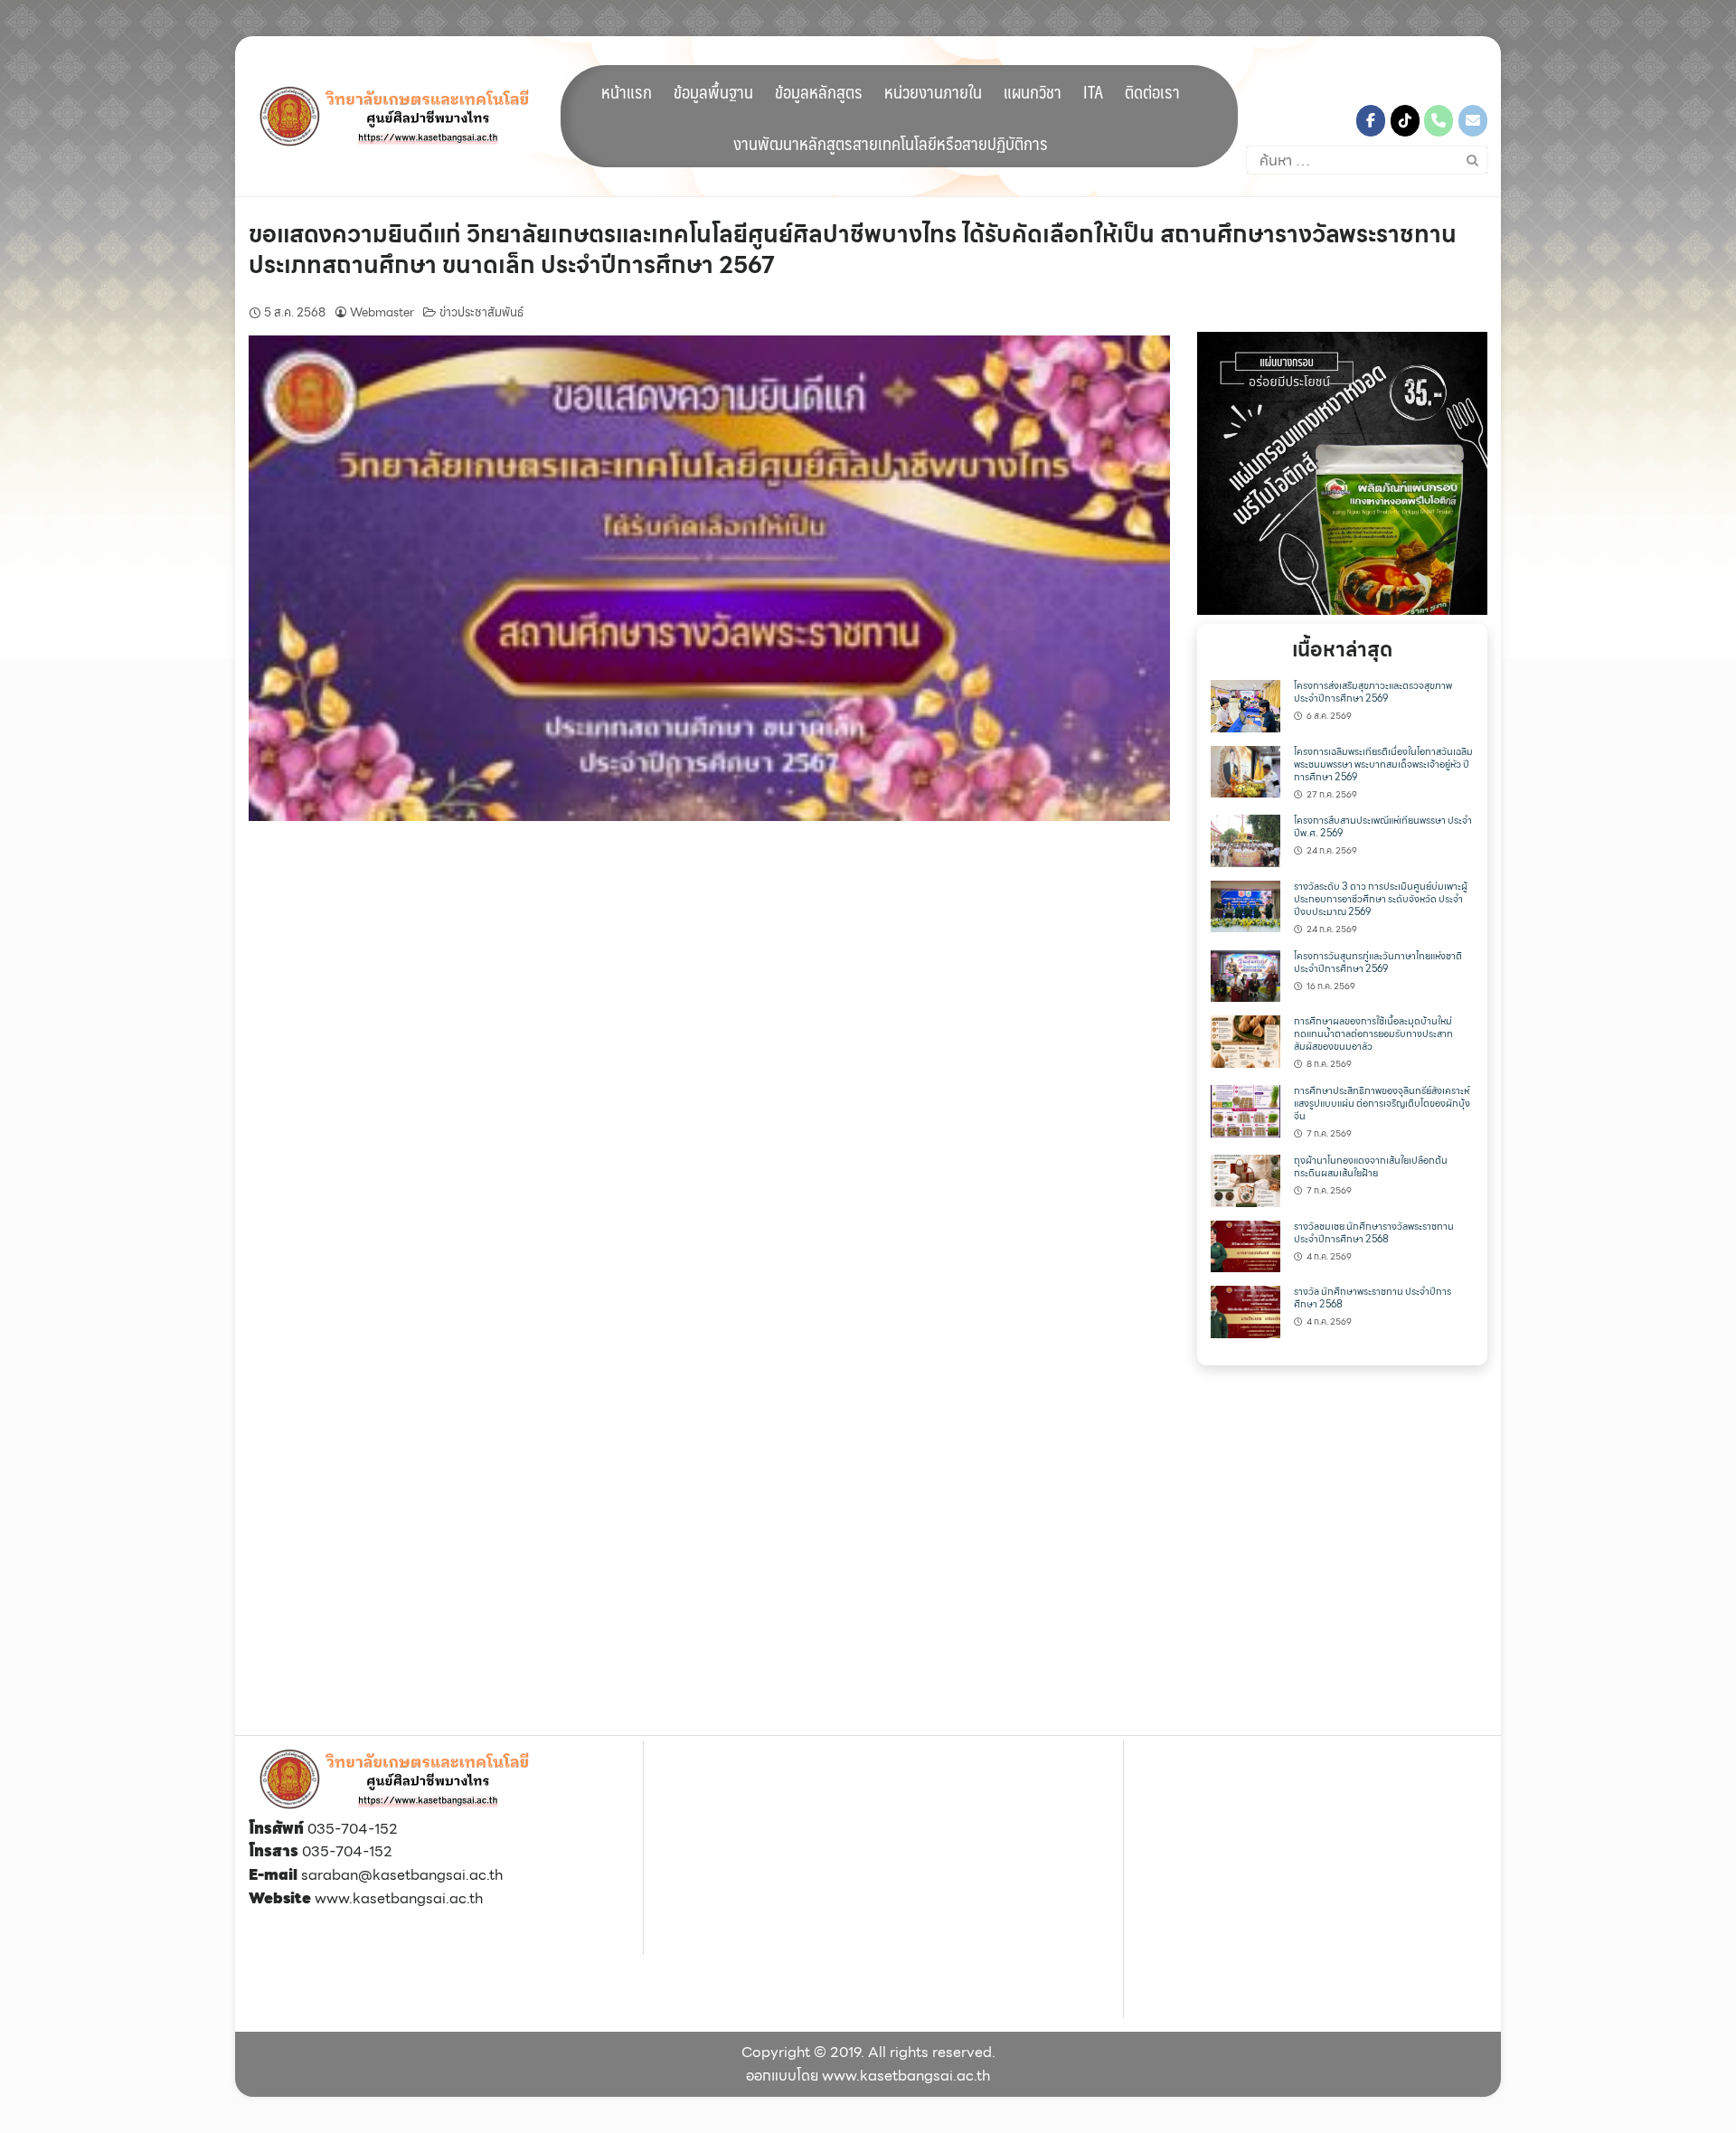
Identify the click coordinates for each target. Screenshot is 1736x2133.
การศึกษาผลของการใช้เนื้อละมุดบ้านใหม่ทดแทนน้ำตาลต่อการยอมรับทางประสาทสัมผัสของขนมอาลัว (1373, 1034)
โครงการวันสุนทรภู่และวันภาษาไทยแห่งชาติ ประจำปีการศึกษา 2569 (1378, 963)
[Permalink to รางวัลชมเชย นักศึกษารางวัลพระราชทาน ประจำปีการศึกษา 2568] (1245, 1245)
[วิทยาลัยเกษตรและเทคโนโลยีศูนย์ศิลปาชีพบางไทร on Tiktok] (1405, 121)
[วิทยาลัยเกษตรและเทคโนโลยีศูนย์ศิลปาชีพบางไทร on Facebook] (1371, 121)
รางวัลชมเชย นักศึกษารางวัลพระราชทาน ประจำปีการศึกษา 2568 (1374, 1233)
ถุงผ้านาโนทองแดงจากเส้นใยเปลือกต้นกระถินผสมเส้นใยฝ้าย (1371, 1167)
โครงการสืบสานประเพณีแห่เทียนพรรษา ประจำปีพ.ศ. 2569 (1383, 827)
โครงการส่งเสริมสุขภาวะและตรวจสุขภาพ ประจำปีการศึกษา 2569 (1373, 692)
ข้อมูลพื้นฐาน (713, 91)
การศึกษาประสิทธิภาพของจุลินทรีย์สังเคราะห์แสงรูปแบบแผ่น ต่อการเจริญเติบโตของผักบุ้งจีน (1382, 1104)
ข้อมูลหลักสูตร (819, 91)
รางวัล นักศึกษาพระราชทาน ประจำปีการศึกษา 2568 (1373, 1298)
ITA (1093, 91)
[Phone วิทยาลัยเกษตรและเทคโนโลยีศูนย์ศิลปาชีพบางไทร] (1439, 121)
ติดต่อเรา (1152, 91)
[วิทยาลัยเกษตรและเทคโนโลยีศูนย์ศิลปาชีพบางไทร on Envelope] (1473, 121)
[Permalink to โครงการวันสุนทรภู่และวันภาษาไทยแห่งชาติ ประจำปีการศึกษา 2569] (1245, 974)
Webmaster (382, 312)
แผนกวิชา (1033, 91)
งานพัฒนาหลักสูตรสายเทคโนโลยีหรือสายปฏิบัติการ (891, 143)
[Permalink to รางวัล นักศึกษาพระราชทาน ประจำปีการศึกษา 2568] (1245, 1311)
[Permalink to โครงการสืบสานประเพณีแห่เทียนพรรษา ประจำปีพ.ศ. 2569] (1245, 840)
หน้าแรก (627, 91)
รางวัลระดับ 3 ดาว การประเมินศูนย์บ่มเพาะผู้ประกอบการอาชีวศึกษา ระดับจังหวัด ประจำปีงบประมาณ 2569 (1381, 899)
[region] (1342, 473)
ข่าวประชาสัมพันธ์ (481, 312)
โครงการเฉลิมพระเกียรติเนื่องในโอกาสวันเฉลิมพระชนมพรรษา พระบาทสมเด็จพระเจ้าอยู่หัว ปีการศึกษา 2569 (1383, 764)
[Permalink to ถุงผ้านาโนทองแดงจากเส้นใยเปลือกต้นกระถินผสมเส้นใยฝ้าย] (1245, 1179)
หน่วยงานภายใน (933, 91)
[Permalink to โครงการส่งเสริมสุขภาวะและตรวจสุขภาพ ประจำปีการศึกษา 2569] (1245, 705)
